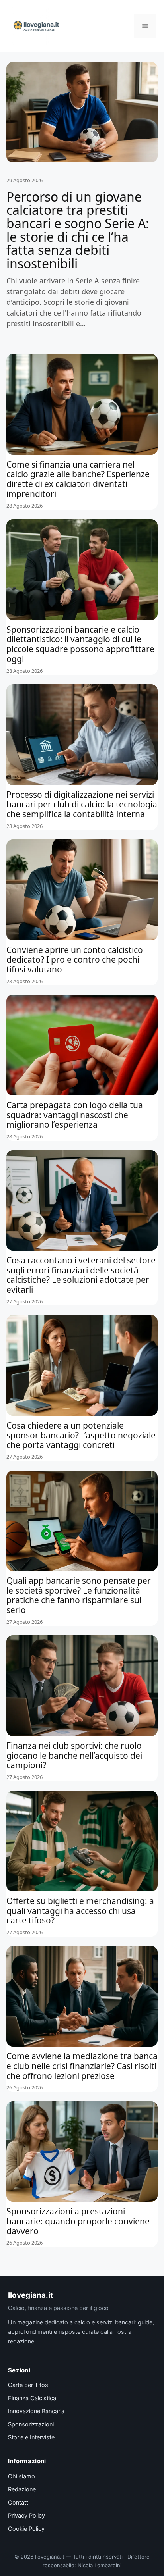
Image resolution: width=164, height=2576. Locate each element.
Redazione (22, 2489)
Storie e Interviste (31, 2437)
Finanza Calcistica (32, 2398)
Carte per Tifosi (29, 2385)
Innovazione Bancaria (36, 2411)
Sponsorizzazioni (31, 2424)
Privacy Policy (26, 2516)
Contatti (19, 2503)
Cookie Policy (26, 2529)
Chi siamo (21, 2476)
